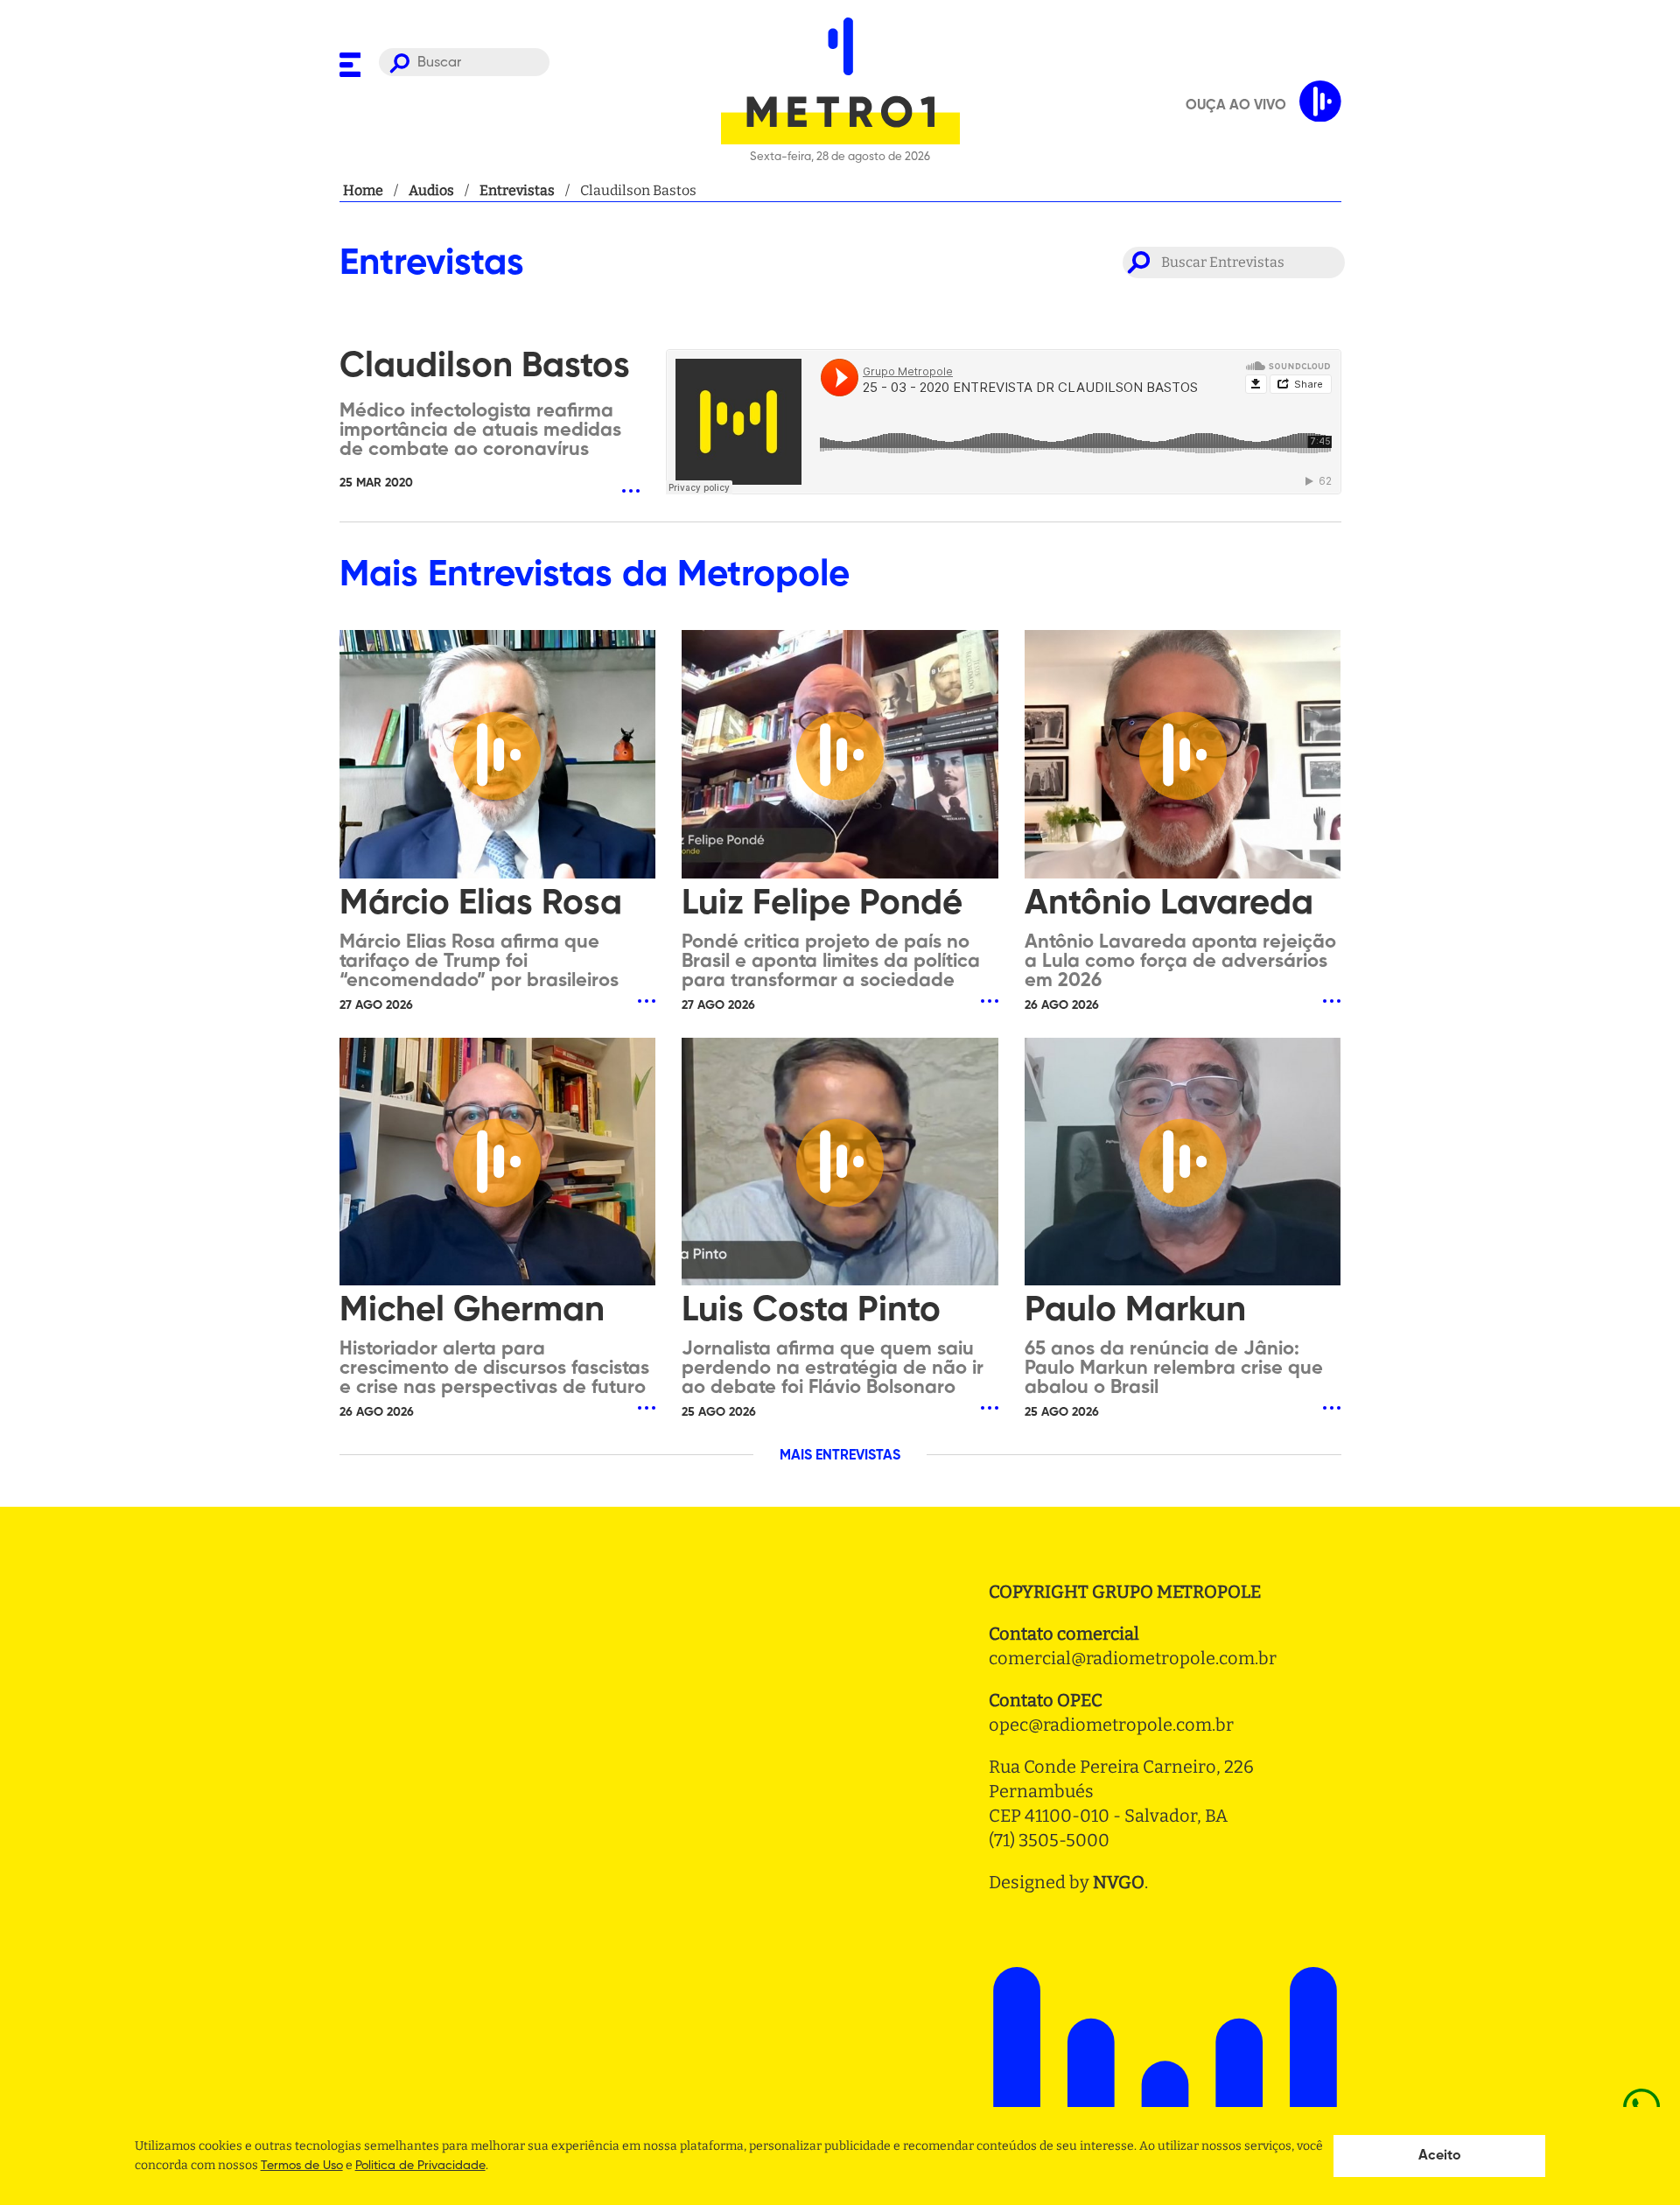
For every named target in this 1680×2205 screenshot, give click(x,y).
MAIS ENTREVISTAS (840, 1456)
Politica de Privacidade (420, 2166)
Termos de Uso (302, 2166)
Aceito (1440, 2156)
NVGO (1119, 1882)
